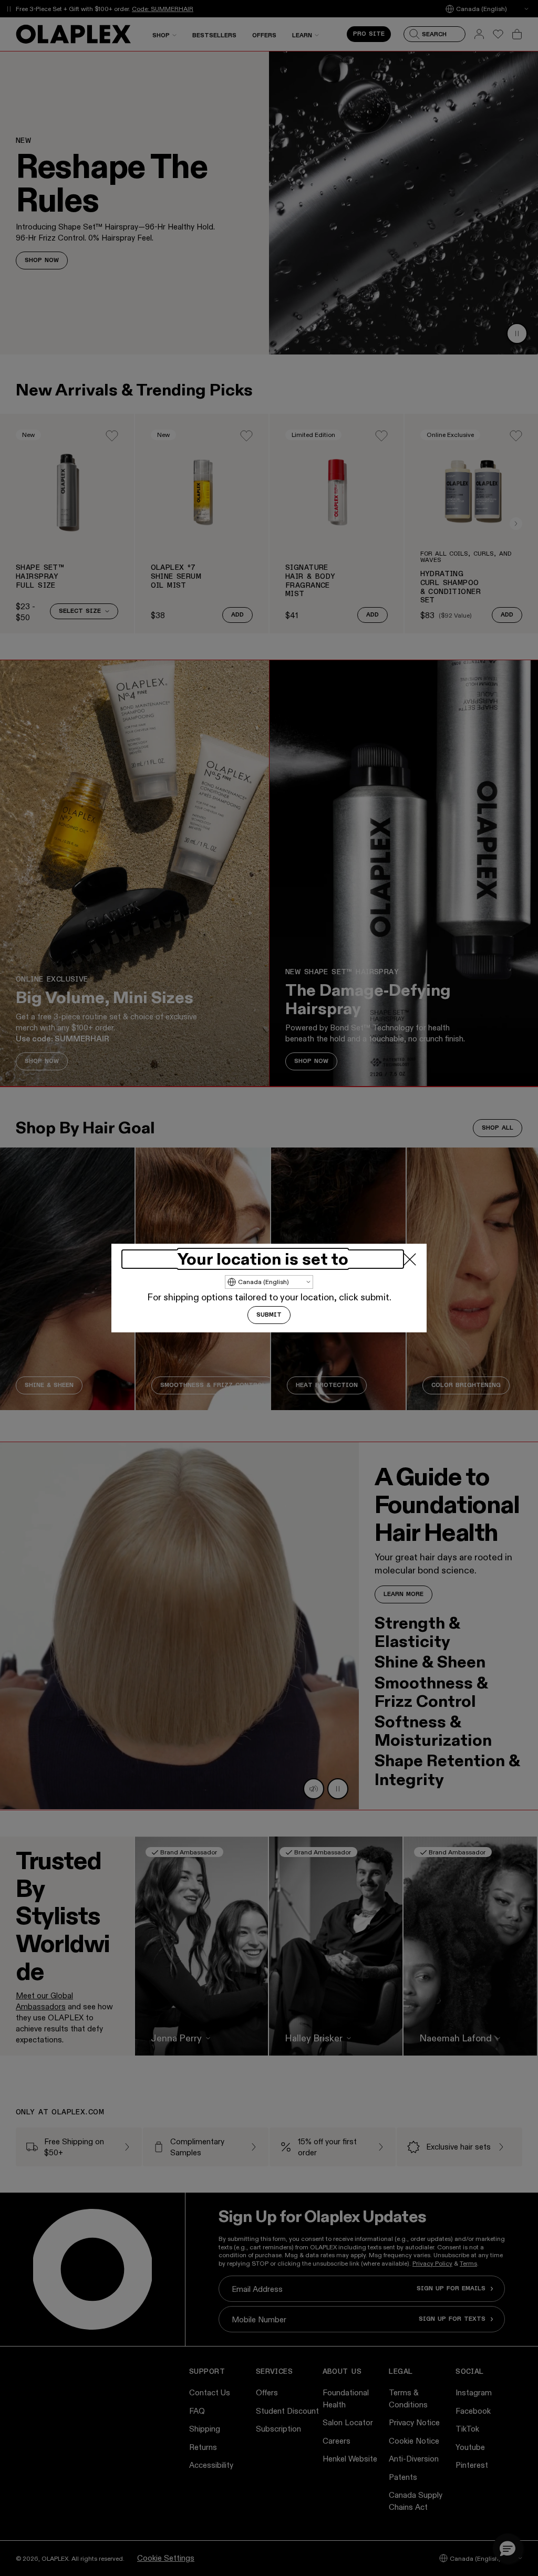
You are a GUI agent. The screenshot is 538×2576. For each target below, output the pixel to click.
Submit (269, 1315)
